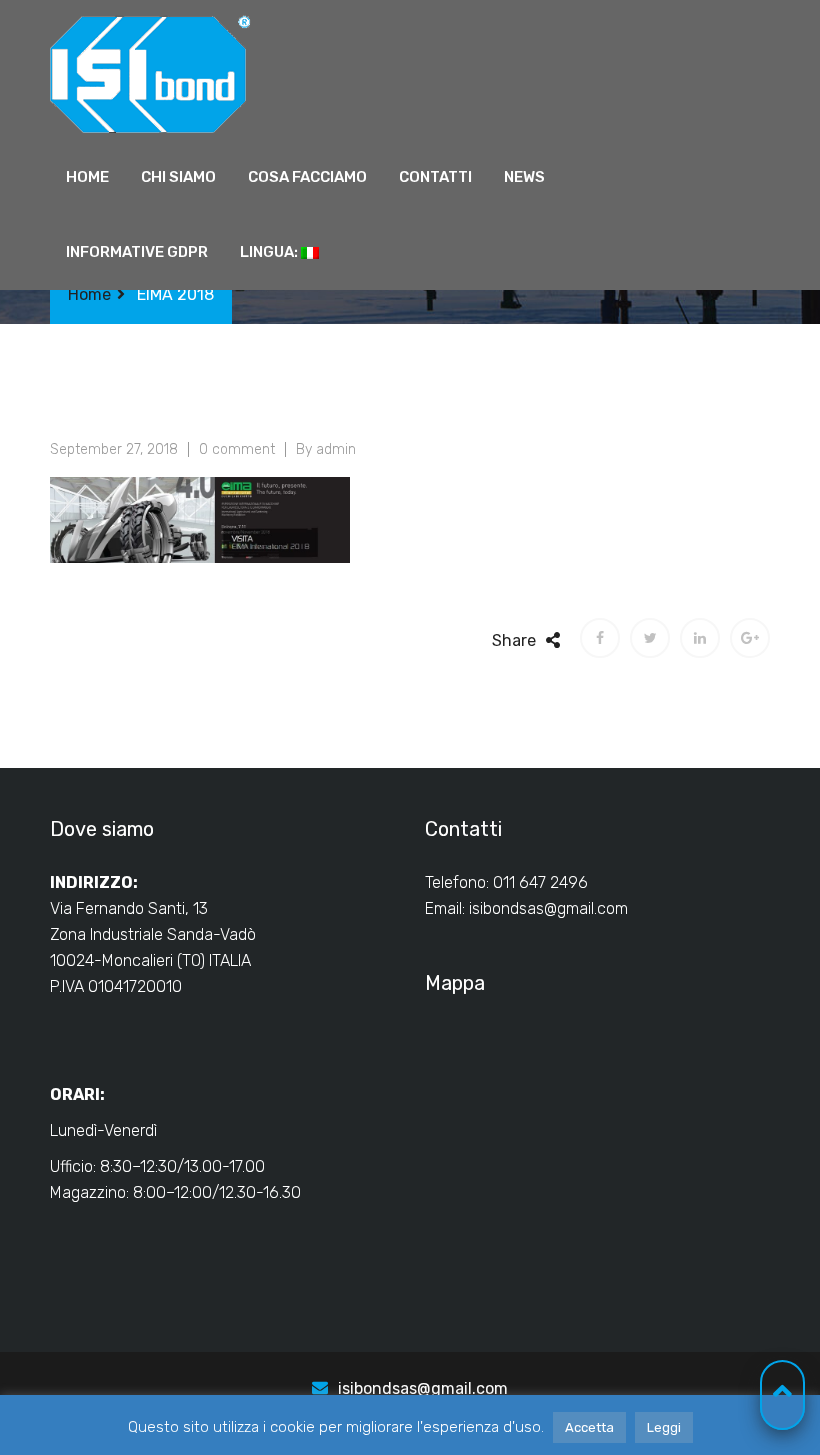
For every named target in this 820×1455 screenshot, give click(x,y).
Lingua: (270, 252)
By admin (326, 449)
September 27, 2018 (114, 449)
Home (87, 177)
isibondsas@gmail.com (548, 908)
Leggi (664, 1427)
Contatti (435, 177)
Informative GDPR (137, 252)
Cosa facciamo (307, 177)
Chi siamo (178, 177)
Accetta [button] (589, 1427)
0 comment (237, 449)
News (524, 177)
